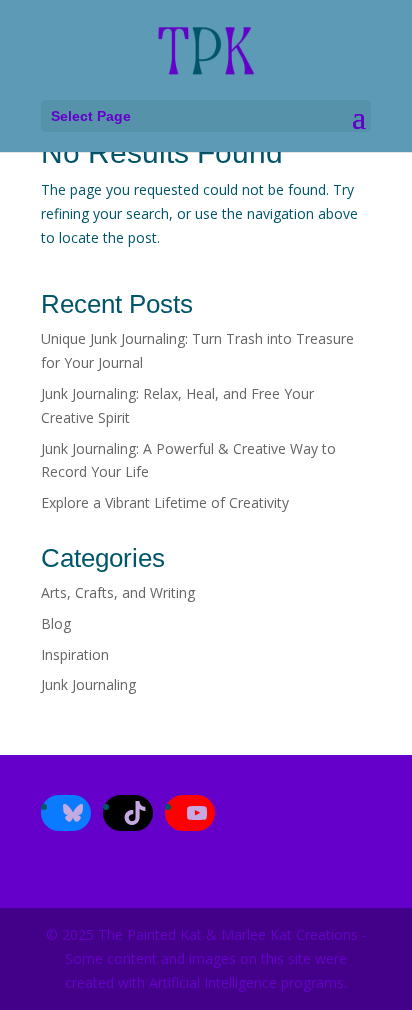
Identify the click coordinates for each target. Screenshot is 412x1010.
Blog (56, 623)
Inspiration (75, 654)
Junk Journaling (88, 684)
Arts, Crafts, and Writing (118, 592)
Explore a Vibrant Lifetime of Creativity (165, 502)
